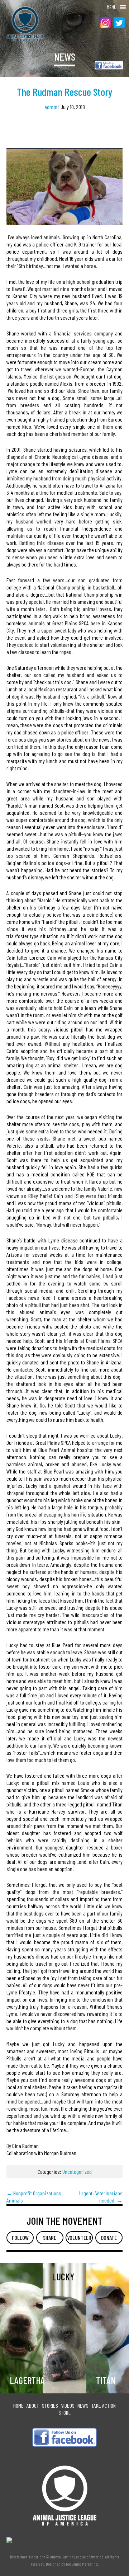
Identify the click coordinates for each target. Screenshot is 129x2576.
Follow (20, 2237)
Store (65, 2413)
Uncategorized (77, 2171)
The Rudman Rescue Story (64, 92)
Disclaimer (19, 2557)
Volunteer (79, 2237)
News (83, 2405)
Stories (50, 2405)
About (33, 2405)
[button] (112, 7)
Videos (68, 2405)
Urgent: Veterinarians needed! (101, 2197)
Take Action (104, 2405)
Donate (109, 2237)
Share (50, 2237)
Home (18, 2405)
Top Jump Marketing (82, 2564)
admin (51, 107)
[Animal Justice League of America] (19, 24)
